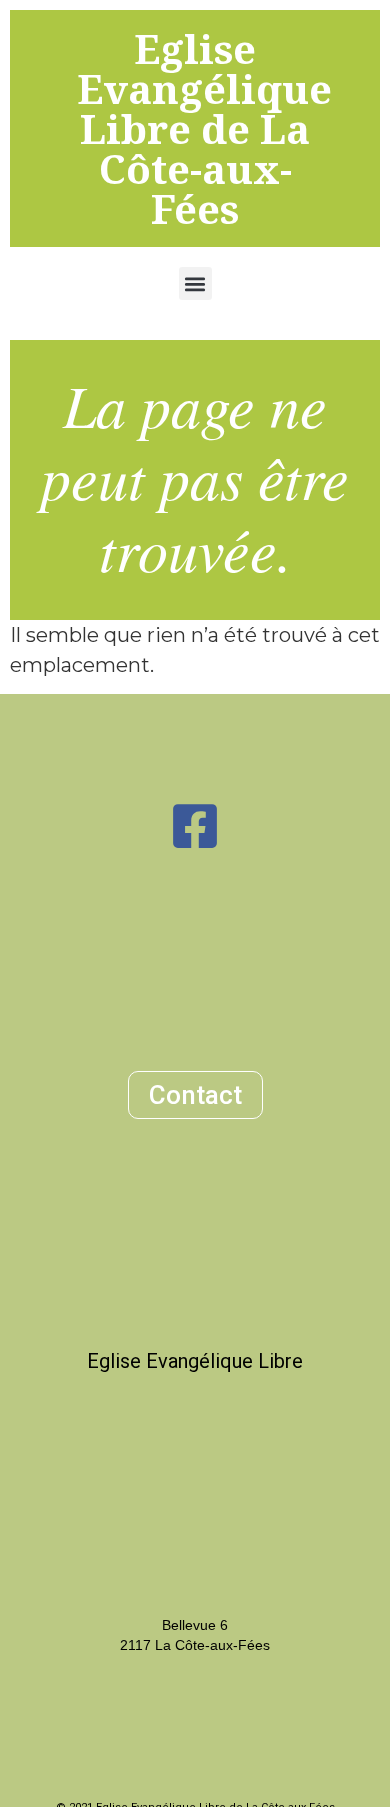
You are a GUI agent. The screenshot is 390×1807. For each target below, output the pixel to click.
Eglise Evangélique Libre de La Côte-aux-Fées (204, 128)
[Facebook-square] (195, 826)
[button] (195, 283)
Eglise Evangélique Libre (195, 1361)
